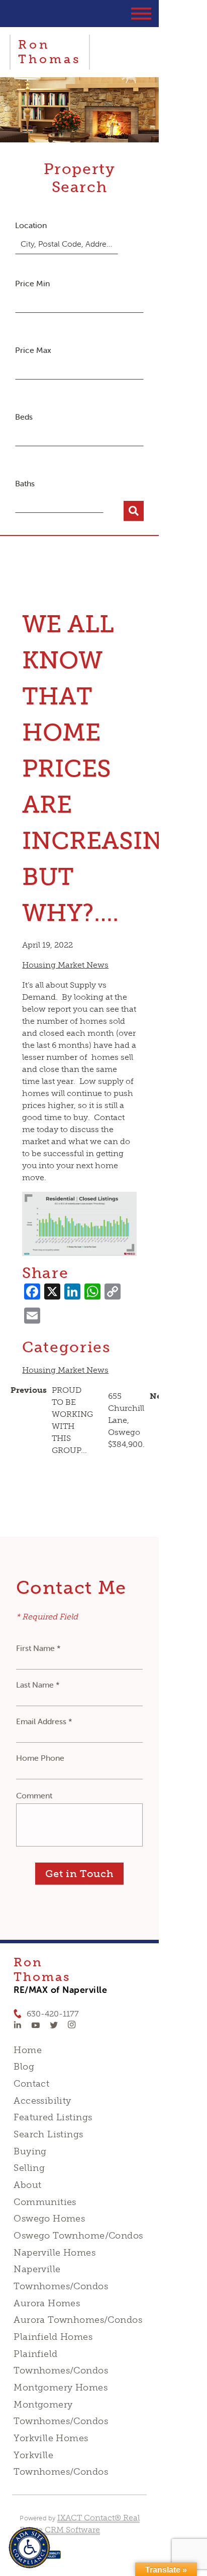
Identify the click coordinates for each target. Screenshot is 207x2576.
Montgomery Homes (61, 2387)
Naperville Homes (55, 2253)
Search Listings (48, 2134)
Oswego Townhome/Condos (78, 2236)
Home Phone (40, 1758)
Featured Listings (53, 2117)
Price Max (33, 350)
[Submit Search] (134, 511)
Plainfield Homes (53, 2337)
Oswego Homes (49, 2219)
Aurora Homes (47, 2303)
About (27, 2185)
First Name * (38, 1648)
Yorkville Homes (51, 2438)
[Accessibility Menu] (29, 2548)
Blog (24, 2067)
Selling (29, 2168)
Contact (31, 2084)
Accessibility (42, 2101)
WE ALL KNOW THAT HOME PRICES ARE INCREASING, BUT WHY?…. (105, 768)
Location (31, 225)
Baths (25, 483)
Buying (30, 2151)
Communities (45, 2202)
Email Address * (44, 1721)
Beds (24, 417)
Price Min (32, 283)
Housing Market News (65, 965)
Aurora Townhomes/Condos (78, 2320)
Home (28, 2050)
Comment (34, 1795)
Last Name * (38, 1685)
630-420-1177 (53, 2014)
